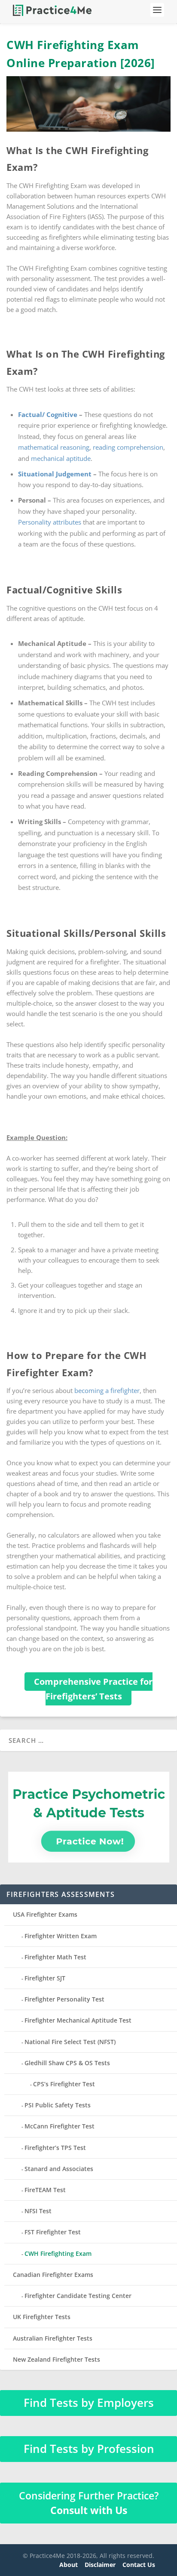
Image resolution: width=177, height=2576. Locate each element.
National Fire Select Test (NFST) (70, 2042)
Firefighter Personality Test (64, 1999)
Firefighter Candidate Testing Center (78, 2296)
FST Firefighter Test (53, 2232)
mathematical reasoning (54, 447)
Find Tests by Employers (89, 2403)
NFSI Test (38, 2211)
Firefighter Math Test (55, 1957)
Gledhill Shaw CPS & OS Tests (67, 2063)
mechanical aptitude (61, 458)
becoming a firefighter (107, 1390)
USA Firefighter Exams (45, 1914)
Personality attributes (50, 522)
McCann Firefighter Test (60, 2126)
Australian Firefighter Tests (53, 2338)
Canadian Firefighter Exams (53, 2275)
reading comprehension (128, 447)
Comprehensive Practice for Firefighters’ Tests (93, 1689)
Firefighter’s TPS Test (55, 2148)
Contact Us (139, 2565)
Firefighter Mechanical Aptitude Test (78, 2020)
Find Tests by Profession (89, 2449)
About (69, 2565)
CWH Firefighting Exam (58, 2253)
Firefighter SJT (45, 1978)
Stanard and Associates (59, 2169)
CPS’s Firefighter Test (64, 2084)
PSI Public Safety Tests (58, 2105)
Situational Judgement (55, 474)
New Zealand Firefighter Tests (56, 2359)
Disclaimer (100, 2565)
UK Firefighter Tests (42, 2317)
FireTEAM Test (45, 2190)
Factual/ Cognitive (48, 414)
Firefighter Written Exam (61, 1936)
